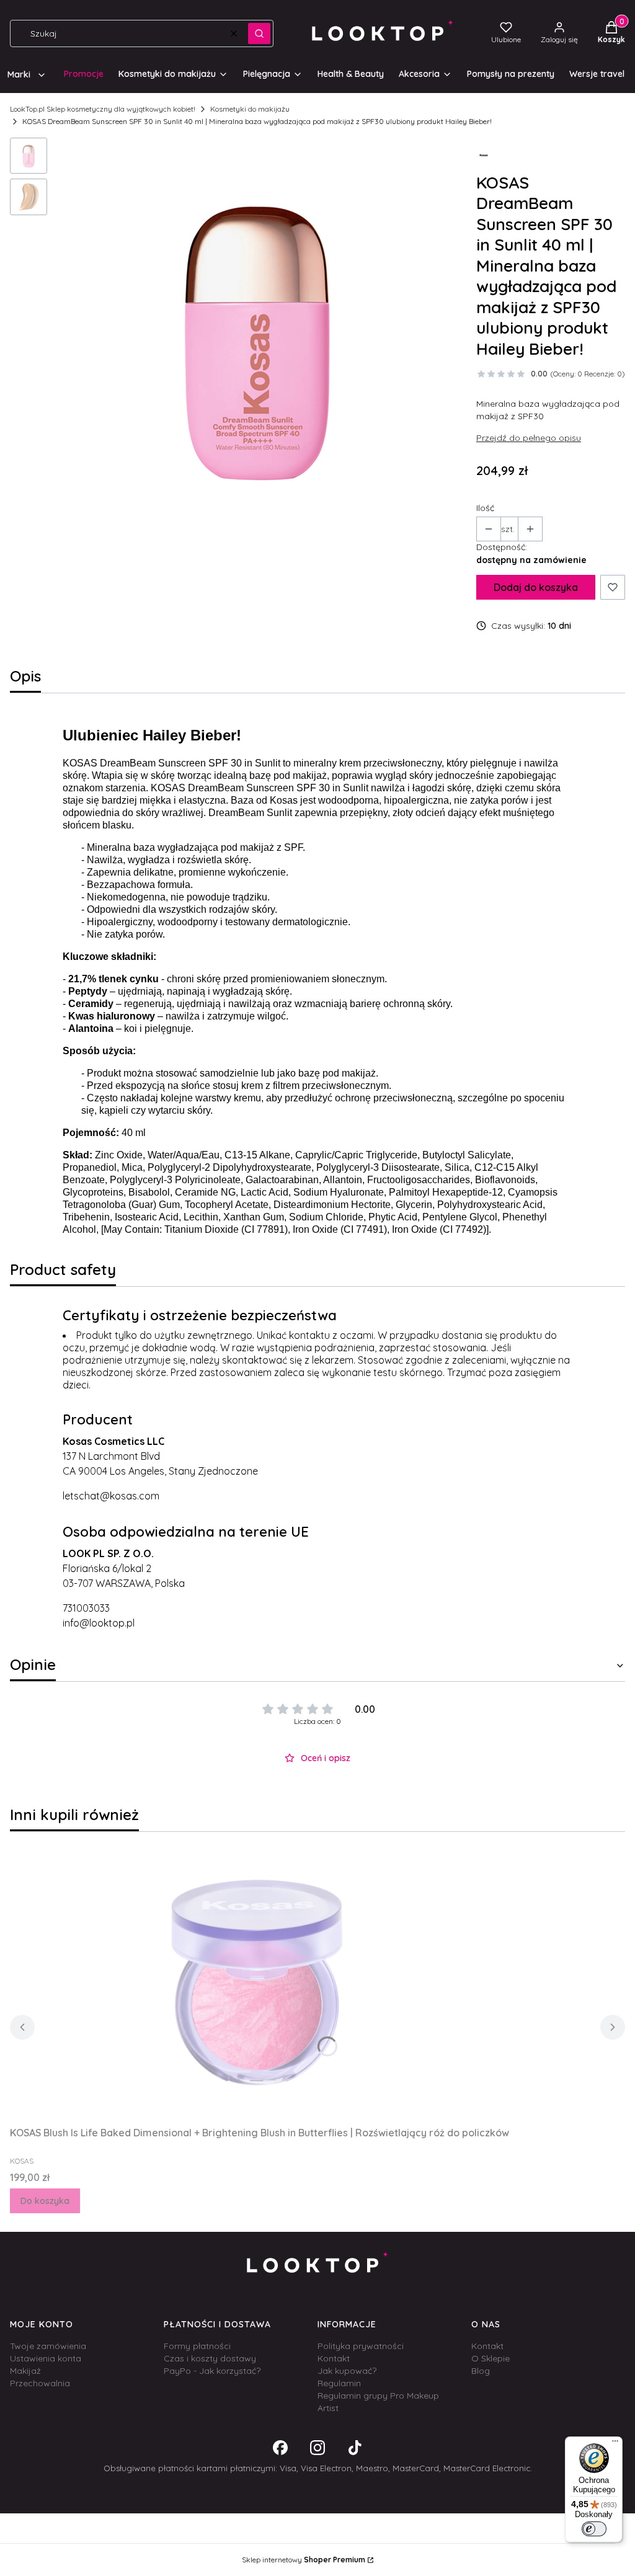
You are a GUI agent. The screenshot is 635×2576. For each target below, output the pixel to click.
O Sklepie (491, 2358)
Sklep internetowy (304, 2560)
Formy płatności (197, 2346)
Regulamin (339, 2383)
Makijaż (25, 2371)
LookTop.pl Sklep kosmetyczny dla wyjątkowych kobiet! (103, 109)
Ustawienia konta (46, 2358)
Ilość (485, 508)
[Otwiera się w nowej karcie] (280, 2448)
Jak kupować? (347, 2371)
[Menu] (615, 2444)
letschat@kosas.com (111, 1496)
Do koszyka (45, 2201)
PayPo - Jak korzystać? (212, 2371)
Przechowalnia (40, 2383)
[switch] (594, 2529)
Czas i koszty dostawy (210, 2358)
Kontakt (334, 2358)
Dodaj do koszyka (536, 587)
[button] (259, 33)
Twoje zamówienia (48, 2346)
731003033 (86, 1608)
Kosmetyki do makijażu (250, 109)
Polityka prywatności (361, 2346)
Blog (481, 2371)
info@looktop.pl (99, 1623)
